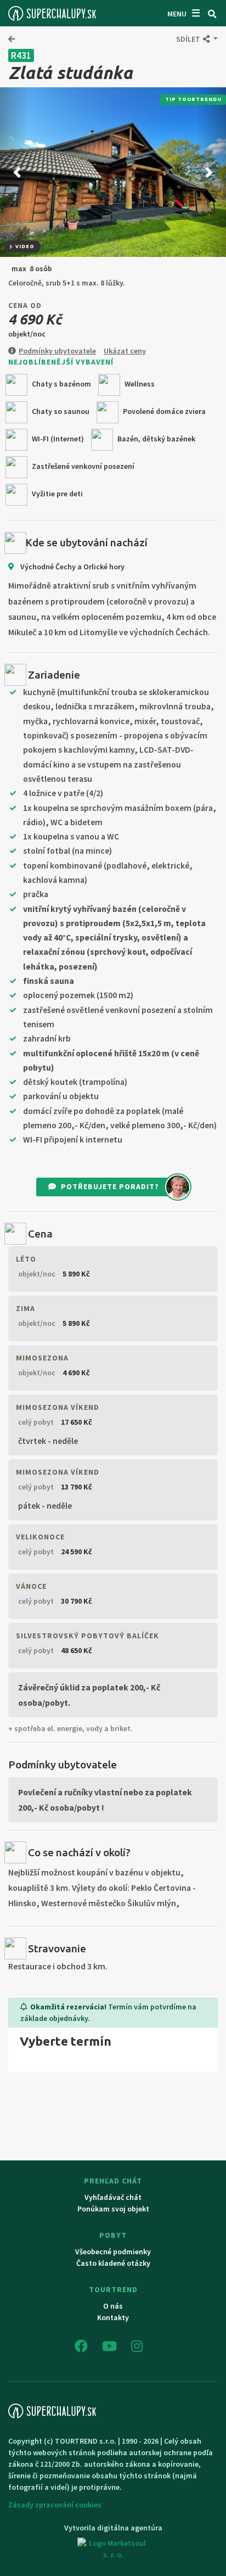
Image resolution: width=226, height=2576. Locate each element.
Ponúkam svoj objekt (113, 2209)
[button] (197, 39)
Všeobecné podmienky (113, 2252)
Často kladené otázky (113, 2263)
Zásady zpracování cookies (55, 2505)
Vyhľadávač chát (113, 2197)
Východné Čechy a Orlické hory (72, 567)
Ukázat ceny (125, 351)
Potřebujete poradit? (110, 1186)
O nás (113, 2306)
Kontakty (113, 2317)
